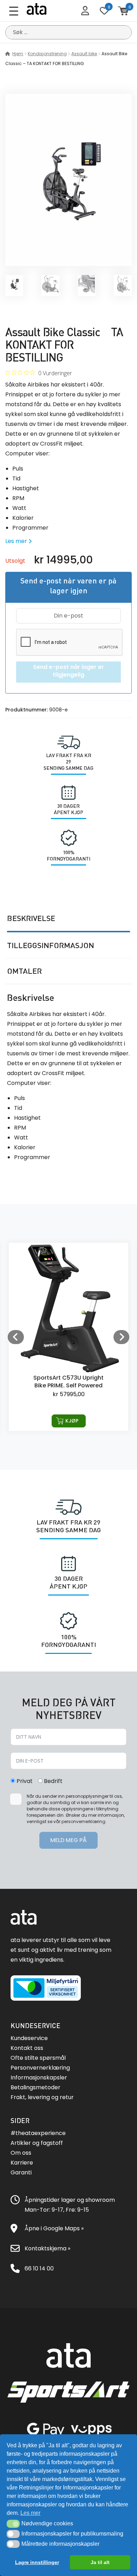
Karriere (22, 2163)
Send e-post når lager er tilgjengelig (68, 671)
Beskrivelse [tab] (31, 918)
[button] (13, 2524)
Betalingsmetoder (35, 2087)
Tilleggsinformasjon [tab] (51, 945)
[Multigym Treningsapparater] (68, 261)
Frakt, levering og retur (42, 2097)
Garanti (21, 2172)
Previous (16, 1337)
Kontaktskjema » (47, 2248)
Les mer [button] (30, 2513)
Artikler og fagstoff (37, 2143)
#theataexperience (38, 2133)
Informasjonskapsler (39, 2078)
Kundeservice (29, 2038)
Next (121, 1337)
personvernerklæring (83, 1821)
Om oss (21, 2153)
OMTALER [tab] (24, 971)
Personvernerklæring (40, 2068)
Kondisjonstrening (47, 54)
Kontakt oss (27, 2048)
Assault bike (84, 54)
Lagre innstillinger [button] (37, 2562)
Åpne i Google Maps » (54, 2228)
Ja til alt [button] (100, 2562)
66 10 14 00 (39, 2268)
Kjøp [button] (72, 1421)
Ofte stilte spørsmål (38, 2058)
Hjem (18, 54)
